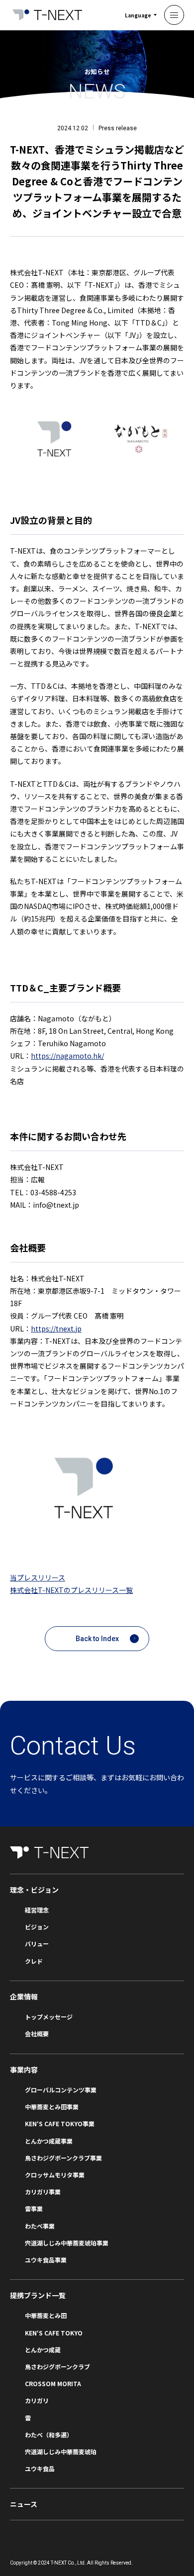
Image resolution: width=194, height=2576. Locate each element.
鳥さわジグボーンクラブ (57, 2367)
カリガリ (37, 2400)
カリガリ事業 (43, 2192)
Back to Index (97, 1639)
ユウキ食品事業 (46, 2260)
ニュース (24, 2504)
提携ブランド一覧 (38, 2295)
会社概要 (37, 2034)
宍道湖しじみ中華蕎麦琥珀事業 (67, 2243)
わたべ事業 (40, 2226)
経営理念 (37, 1910)
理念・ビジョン (34, 1890)
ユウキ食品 (40, 2468)
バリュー (37, 1944)
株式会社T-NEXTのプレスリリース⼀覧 (71, 1590)
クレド (34, 1961)
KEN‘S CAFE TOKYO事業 (60, 2123)
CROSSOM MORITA (53, 2383)
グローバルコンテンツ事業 (61, 2090)
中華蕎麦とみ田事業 (52, 2107)
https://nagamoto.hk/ (67, 1056)
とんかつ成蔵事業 (49, 2141)
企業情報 (24, 1996)
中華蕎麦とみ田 (46, 2315)
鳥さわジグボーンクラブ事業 (63, 2158)
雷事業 (34, 2208)
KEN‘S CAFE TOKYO (54, 2333)
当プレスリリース (38, 1578)
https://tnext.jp (56, 1329)
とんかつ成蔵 (43, 2350)
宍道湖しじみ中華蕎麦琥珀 (61, 2451)
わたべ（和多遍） (49, 2435)
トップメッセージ (49, 2017)
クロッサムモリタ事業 (55, 2175)
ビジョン (37, 1927)
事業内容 (24, 2070)
